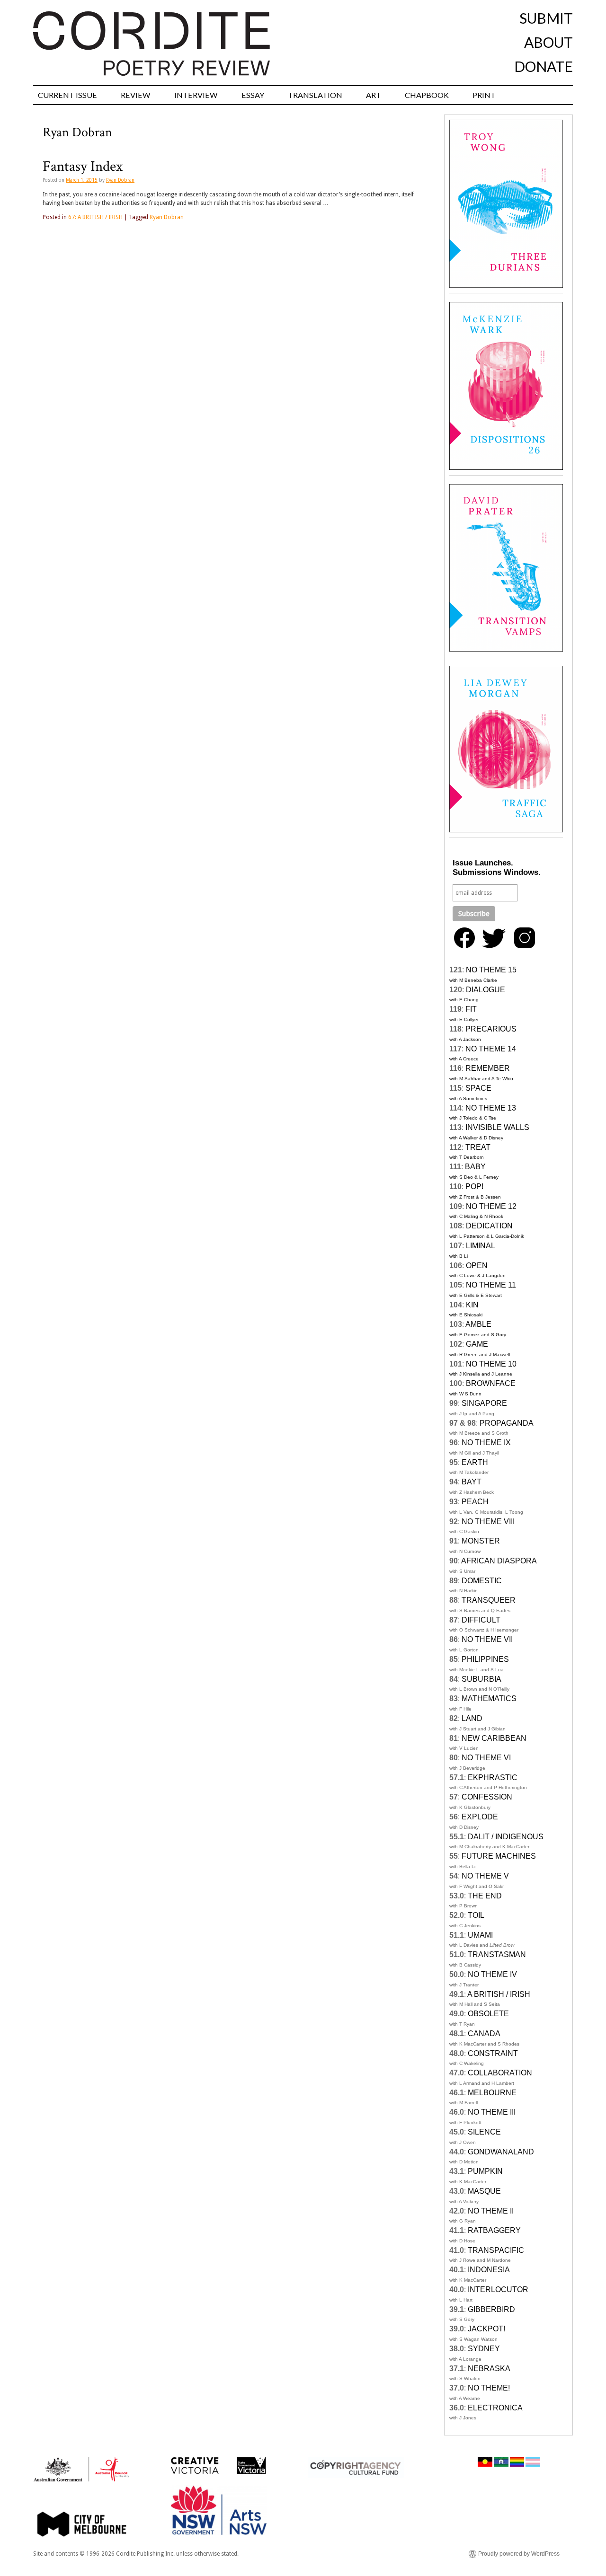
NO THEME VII (487, 1639)
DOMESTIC (482, 1581)
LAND (472, 1718)
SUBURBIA (481, 1679)
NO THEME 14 (491, 1049)
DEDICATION (489, 1226)
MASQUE (484, 2191)
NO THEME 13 (491, 1108)
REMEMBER (488, 1068)
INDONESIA (489, 2270)
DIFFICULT (481, 1620)
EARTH (475, 1462)
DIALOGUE (486, 990)
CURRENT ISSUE (67, 95)
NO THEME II (491, 2211)
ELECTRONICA (495, 2408)
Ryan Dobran (120, 180)
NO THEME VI (486, 1758)
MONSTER (481, 1541)
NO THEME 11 (491, 1285)
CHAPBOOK (427, 95)
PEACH (475, 1502)
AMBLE (478, 1324)
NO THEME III (492, 2112)
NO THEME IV (492, 1974)
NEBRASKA (489, 2369)
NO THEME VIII (488, 1522)
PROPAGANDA (507, 1423)
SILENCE (484, 2132)
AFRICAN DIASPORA (499, 1561)
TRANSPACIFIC (496, 2250)
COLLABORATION (500, 2073)
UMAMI (480, 1935)
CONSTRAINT (493, 2053)
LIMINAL (481, 1246)
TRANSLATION (315, 95)
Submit (546, 18)
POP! (474, 1187)
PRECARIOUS (491, 1029)
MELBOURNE (492, 2093)
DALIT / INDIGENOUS (506, 1837)
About (548, 42)
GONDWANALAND (501, 2152)
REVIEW (136, 95)
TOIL (476, 1915)
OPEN (477, 1266)
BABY (475, 1167)
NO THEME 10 (491, 1364)
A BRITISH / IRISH (499, 1994)
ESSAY (253, 95)
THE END (485, 1896)
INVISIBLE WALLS (497, 1127)
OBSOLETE (488, 2014)
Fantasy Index (83, 167)
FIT (471, 1009)
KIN (472, 1305)
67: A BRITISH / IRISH (95, 217)
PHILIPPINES (485, 1659)
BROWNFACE (491, 1383)
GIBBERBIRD (491, 2309)
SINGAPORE (484, 1403)
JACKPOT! (486, 2329)
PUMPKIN (485, 2171)
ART (374, 95)
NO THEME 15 (491, 970)
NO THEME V (485, 1876)
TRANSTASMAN (497, 1954)
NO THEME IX (486, 1442)
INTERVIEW (196, 95)
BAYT (472, 1482)
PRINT (484, 95)
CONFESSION (487, 1797)
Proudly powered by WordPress (519, 2554)
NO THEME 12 (491, 1206)
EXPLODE (480, 1817)
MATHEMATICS (489, 1698)
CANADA (484, 2033)
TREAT (478, 1147)
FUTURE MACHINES (499, 1856)
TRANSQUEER (489, 1600)
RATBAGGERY (494, 2230)
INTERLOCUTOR (498, 2289)
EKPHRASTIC (493, 1778)
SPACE (478, 1088)
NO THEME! (489, 2388)
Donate (544, 66)
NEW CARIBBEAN (494, 1738)
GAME (477, 1344)
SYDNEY (484, 2349)
